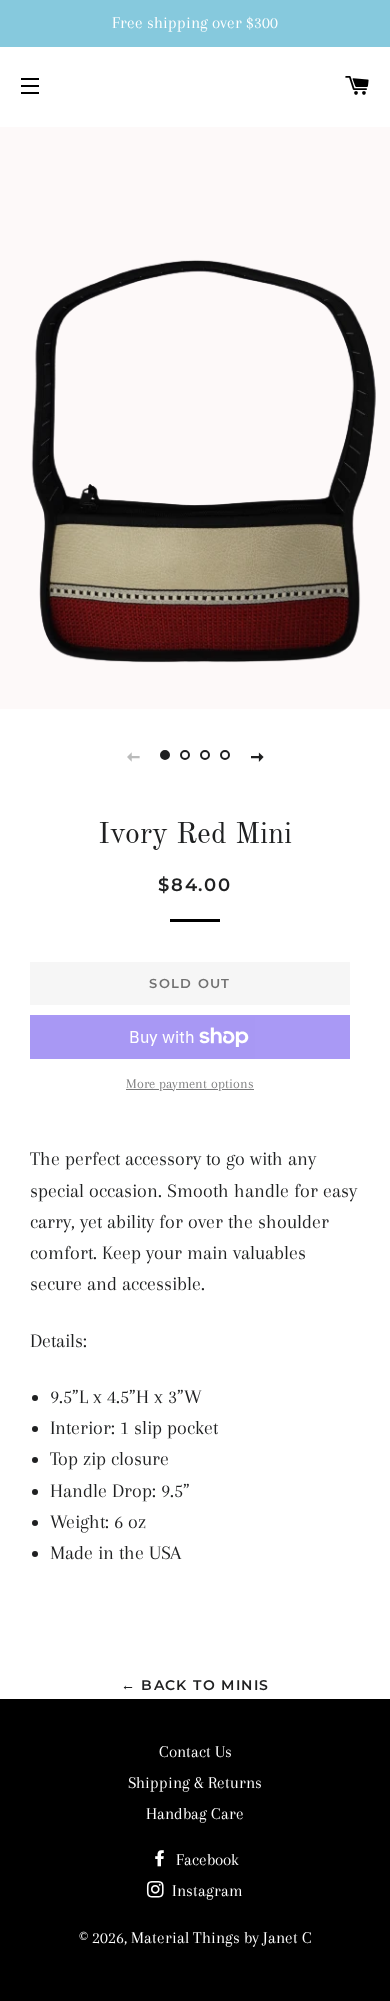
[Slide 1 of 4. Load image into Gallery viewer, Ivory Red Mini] (165, 756)
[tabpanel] (195, 415)
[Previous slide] (133, 756)
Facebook (205, 1859)
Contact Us (195, 1751)
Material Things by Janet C (221, 1937)
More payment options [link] (190, 1083)
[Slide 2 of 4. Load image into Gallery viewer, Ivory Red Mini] (185, 756)
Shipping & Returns (195, 1782)
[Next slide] (257, 756)
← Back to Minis (195, 1685)
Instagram (205, 1890)
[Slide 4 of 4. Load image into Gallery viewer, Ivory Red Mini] (225, 756)
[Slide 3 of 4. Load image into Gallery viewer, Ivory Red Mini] (205, 756)
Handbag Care (195, 1813)
